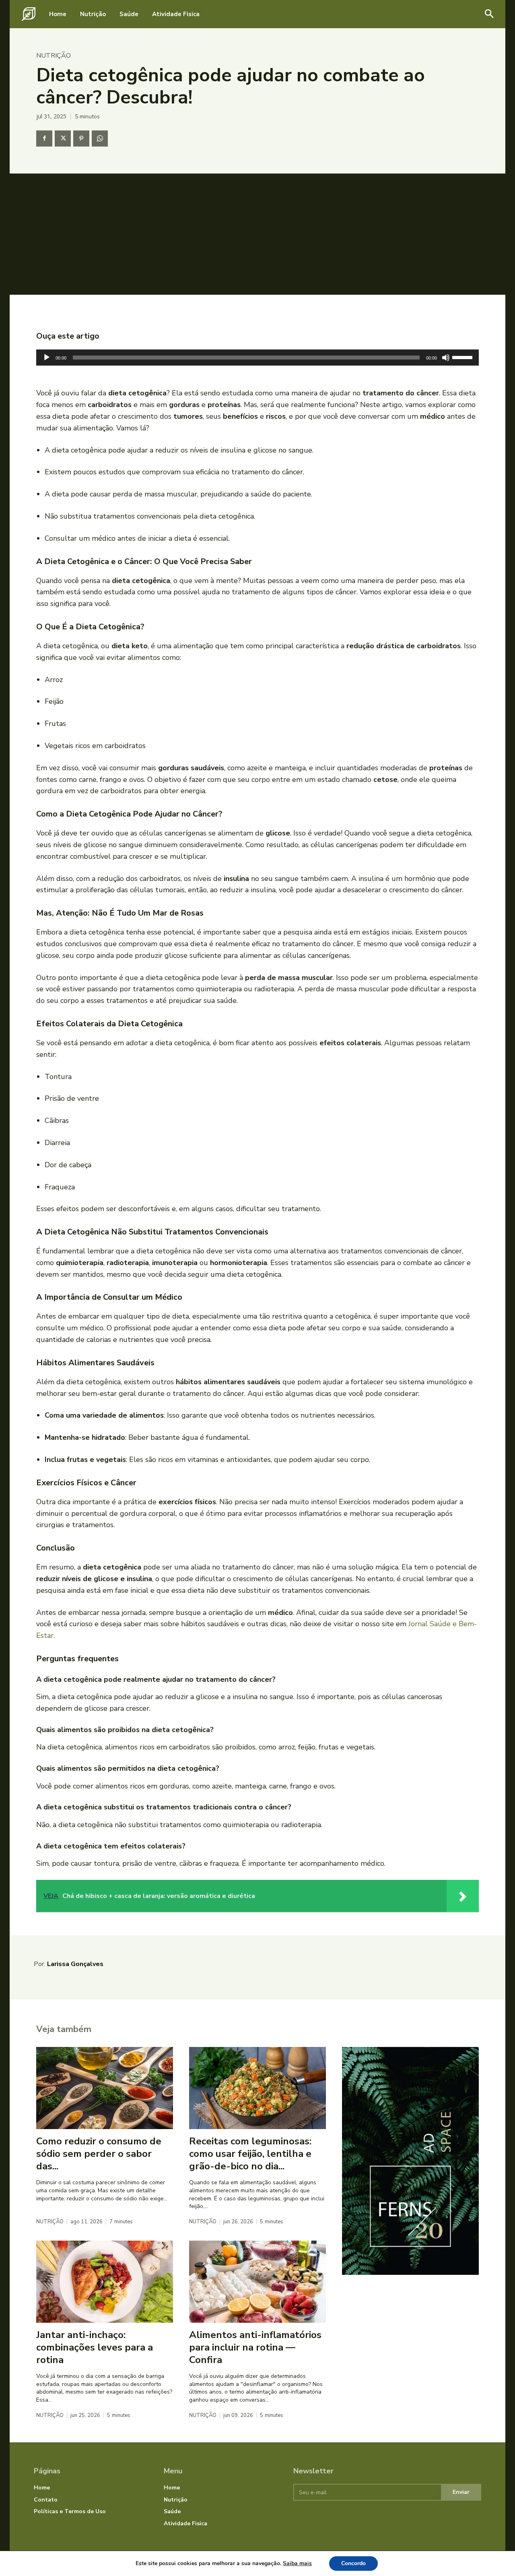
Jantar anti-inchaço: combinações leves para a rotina (95, 2347)
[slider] (463, 357)
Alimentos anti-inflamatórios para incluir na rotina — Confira (255, 2347)
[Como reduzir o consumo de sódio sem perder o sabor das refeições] (105, 2088)
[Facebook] (44, 139)
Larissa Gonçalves (75, 1964)
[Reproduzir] (47, 358)
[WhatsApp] (100, 139)
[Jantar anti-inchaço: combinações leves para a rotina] (105, 2282)
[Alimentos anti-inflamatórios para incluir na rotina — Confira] (257, 2282)
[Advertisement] (257, 234)
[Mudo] (446, 358)
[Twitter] (63, 139)
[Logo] (29, 14)
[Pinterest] (81, 139)
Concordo (353, 2563)
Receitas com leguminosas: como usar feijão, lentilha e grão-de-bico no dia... (250, 2154)
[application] (257, 358)
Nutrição (54, 56)
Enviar (461, 2492)
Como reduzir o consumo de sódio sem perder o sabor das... (99, 2154)
